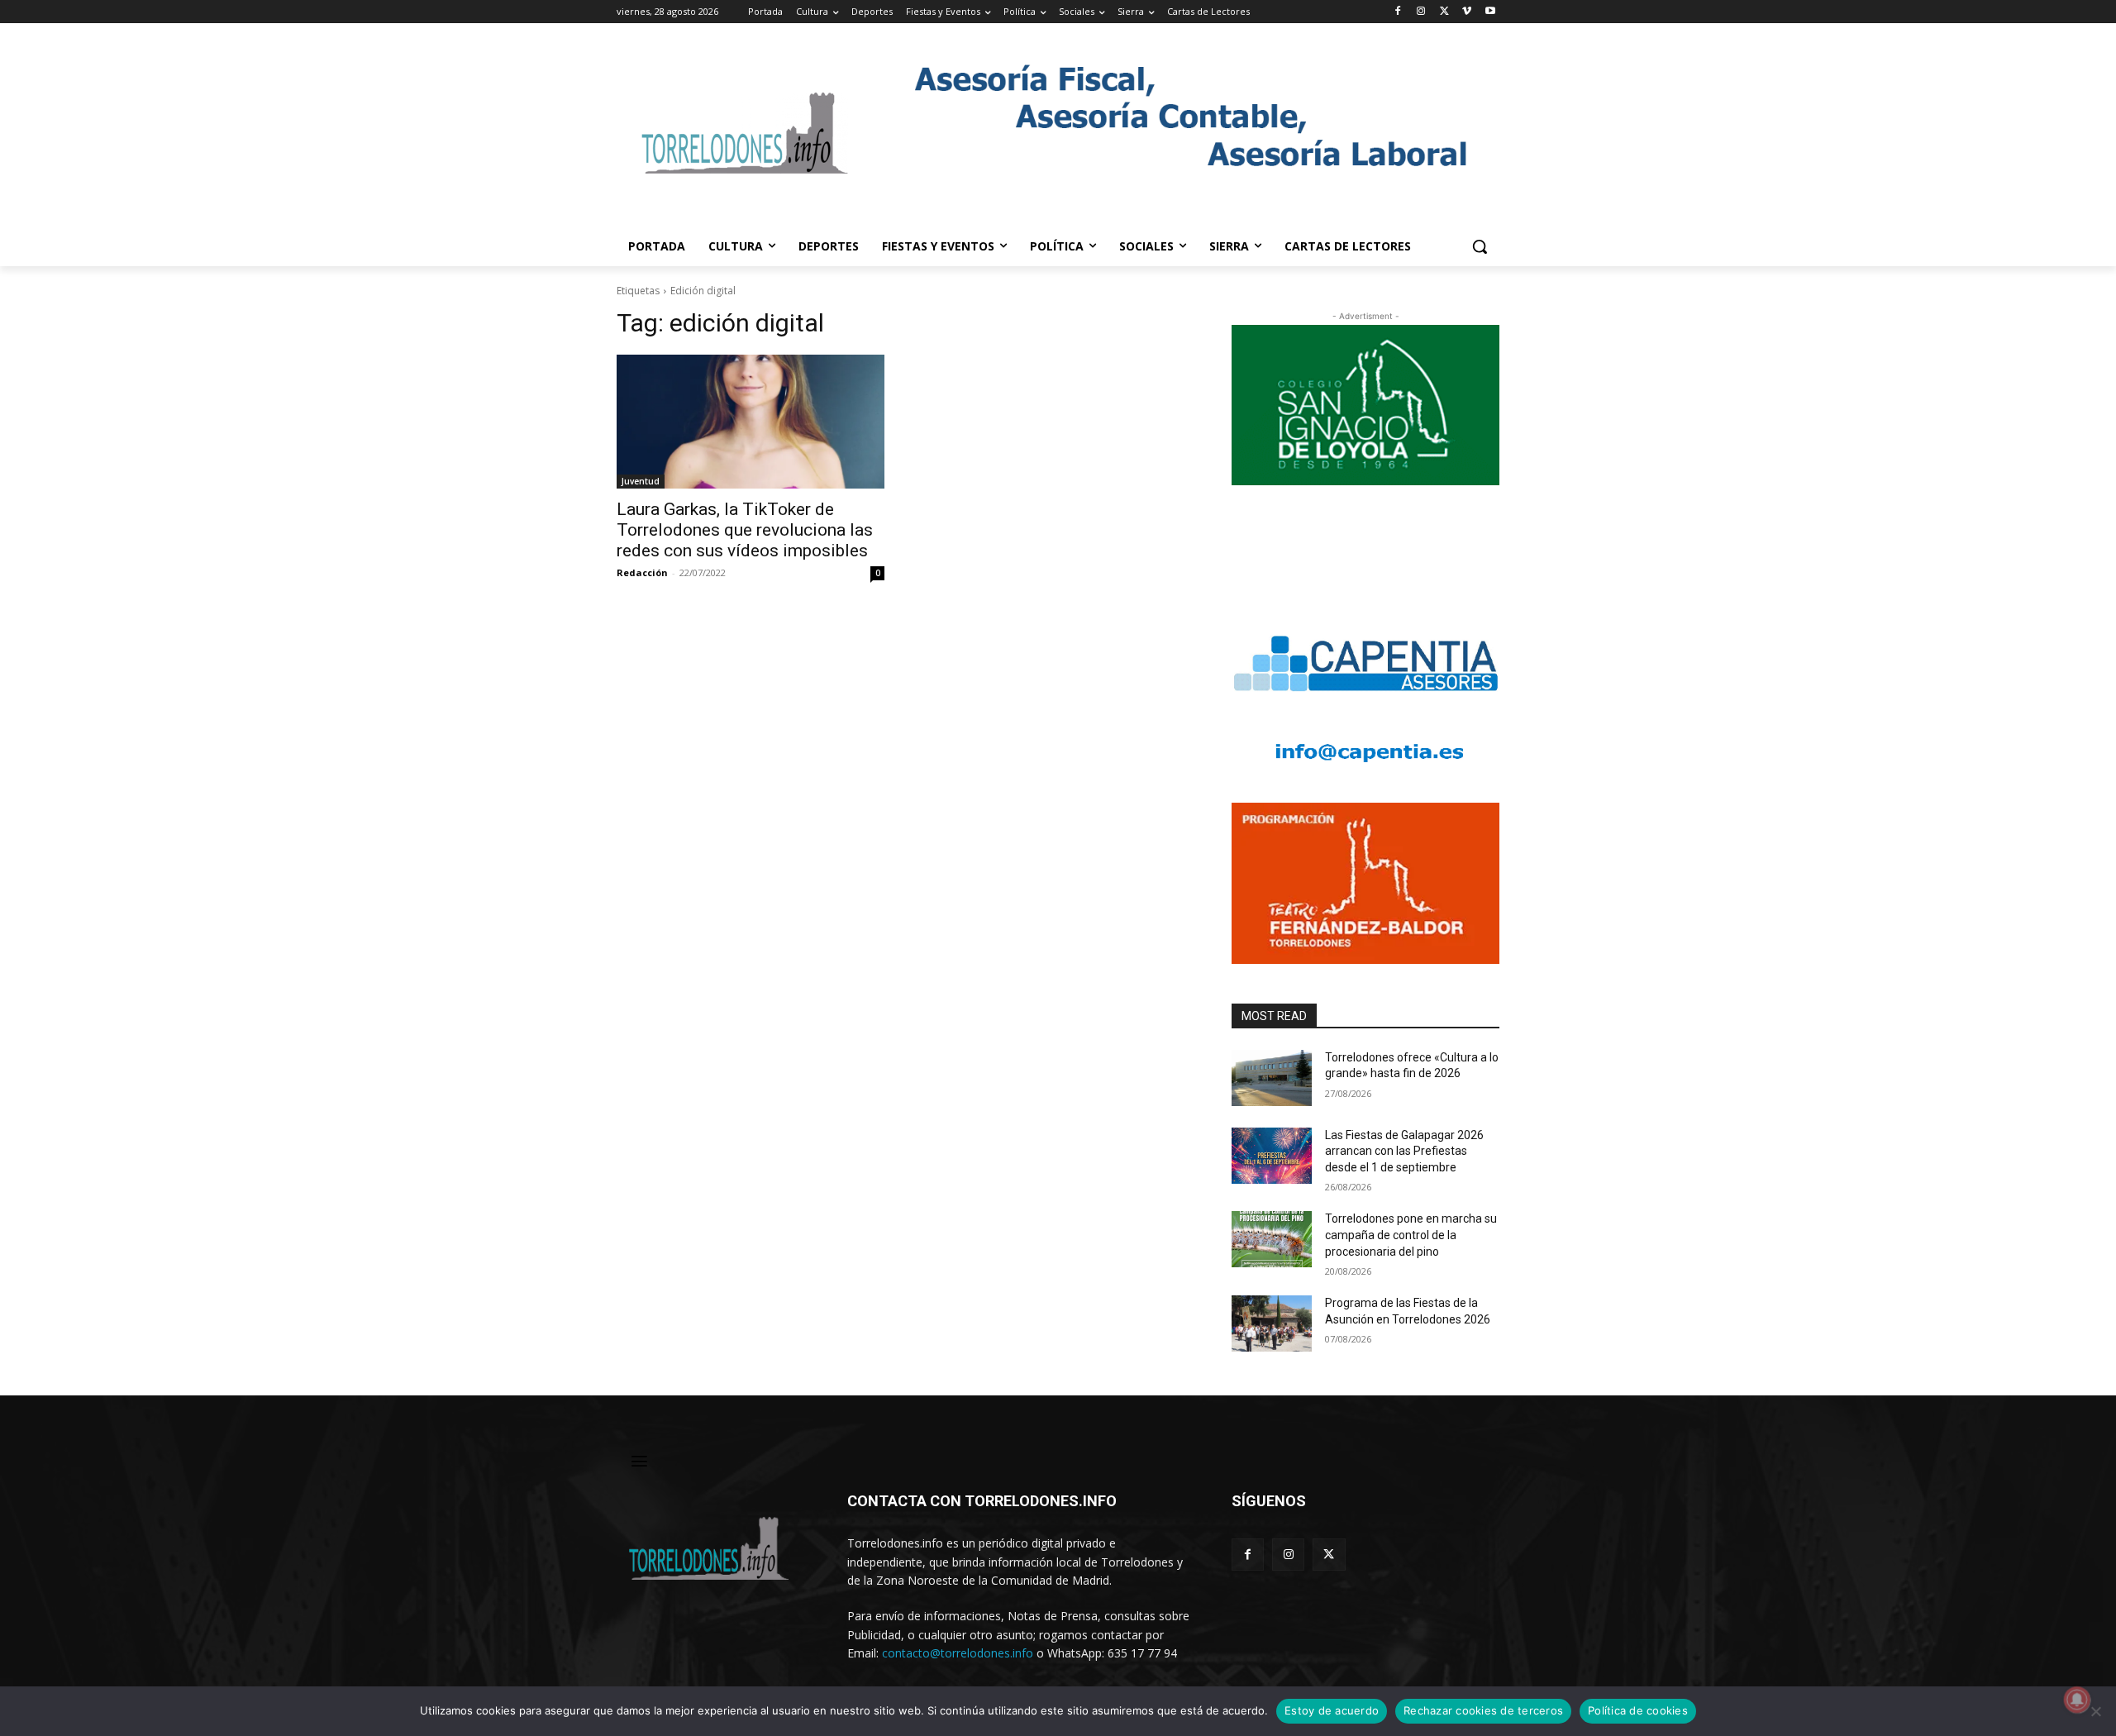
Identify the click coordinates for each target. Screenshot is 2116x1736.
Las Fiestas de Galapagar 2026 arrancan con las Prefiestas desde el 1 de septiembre (1404, 1151)
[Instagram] (1421, 12)
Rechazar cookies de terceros (1483, 1710)
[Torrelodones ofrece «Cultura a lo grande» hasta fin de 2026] (1272, 1078)
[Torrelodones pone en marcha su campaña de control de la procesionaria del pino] (1272, 1239)
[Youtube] (1490, 12)
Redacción (642, 572)
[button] (1480, 246)
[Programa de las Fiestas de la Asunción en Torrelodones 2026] (1272, 1323)
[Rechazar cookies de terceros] (2095, 1711)
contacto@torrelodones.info (958, 1653)
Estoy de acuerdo (1332, 1710)
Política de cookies (1638, 1710)
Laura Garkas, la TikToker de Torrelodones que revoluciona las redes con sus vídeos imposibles (745, 530)
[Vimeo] (1467, 12)
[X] (1444, 12)
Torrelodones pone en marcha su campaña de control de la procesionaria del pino (1411, 1235)
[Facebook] (1398, 12)
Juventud (641, 481)
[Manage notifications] (2077, 1700)
